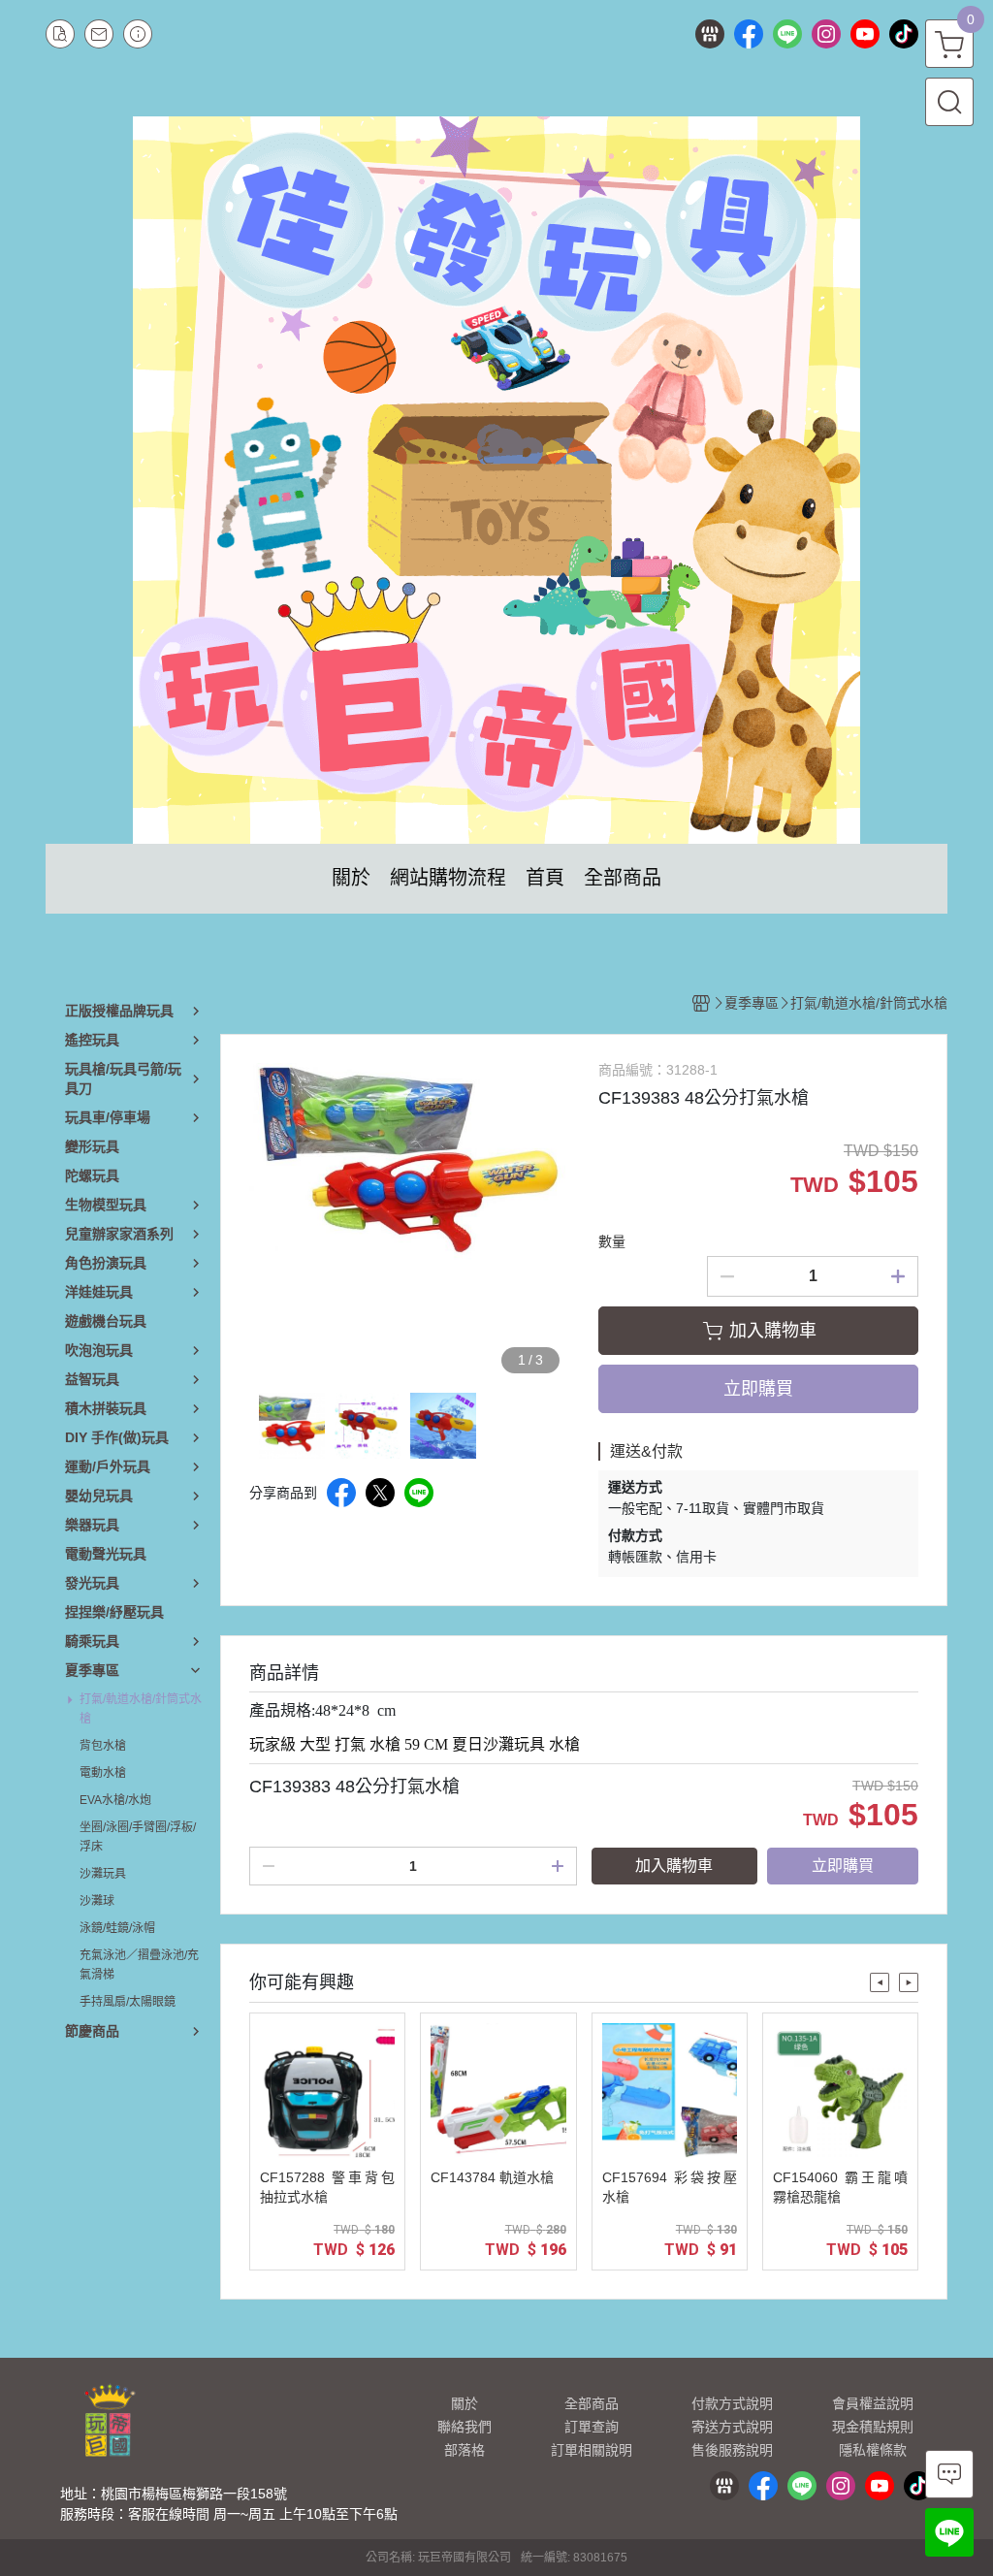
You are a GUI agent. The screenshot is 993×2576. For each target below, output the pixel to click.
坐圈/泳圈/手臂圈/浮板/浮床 (138, 1837)
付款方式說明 (732, 2403)
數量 (612, 1241)
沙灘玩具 (103, 1874)
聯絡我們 (464, 2427)
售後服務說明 (732, 2450)
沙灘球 (97, 1901)
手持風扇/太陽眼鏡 (128, 2002)
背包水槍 (103, 1746)
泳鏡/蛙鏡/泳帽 (117, 1928)
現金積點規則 (873, 2427)
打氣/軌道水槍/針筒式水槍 (141, 1709)
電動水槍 (103, 1773)
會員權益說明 (873, 2403)
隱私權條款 (873, 2450)
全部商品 (592, 2403)
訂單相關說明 (592, 2450)
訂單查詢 (592, 2427)
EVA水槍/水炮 (115, 1800)
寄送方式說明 (732, 2427)
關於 (464, 2403)
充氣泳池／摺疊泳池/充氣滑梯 (139, 1965)
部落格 (464, 2450)
